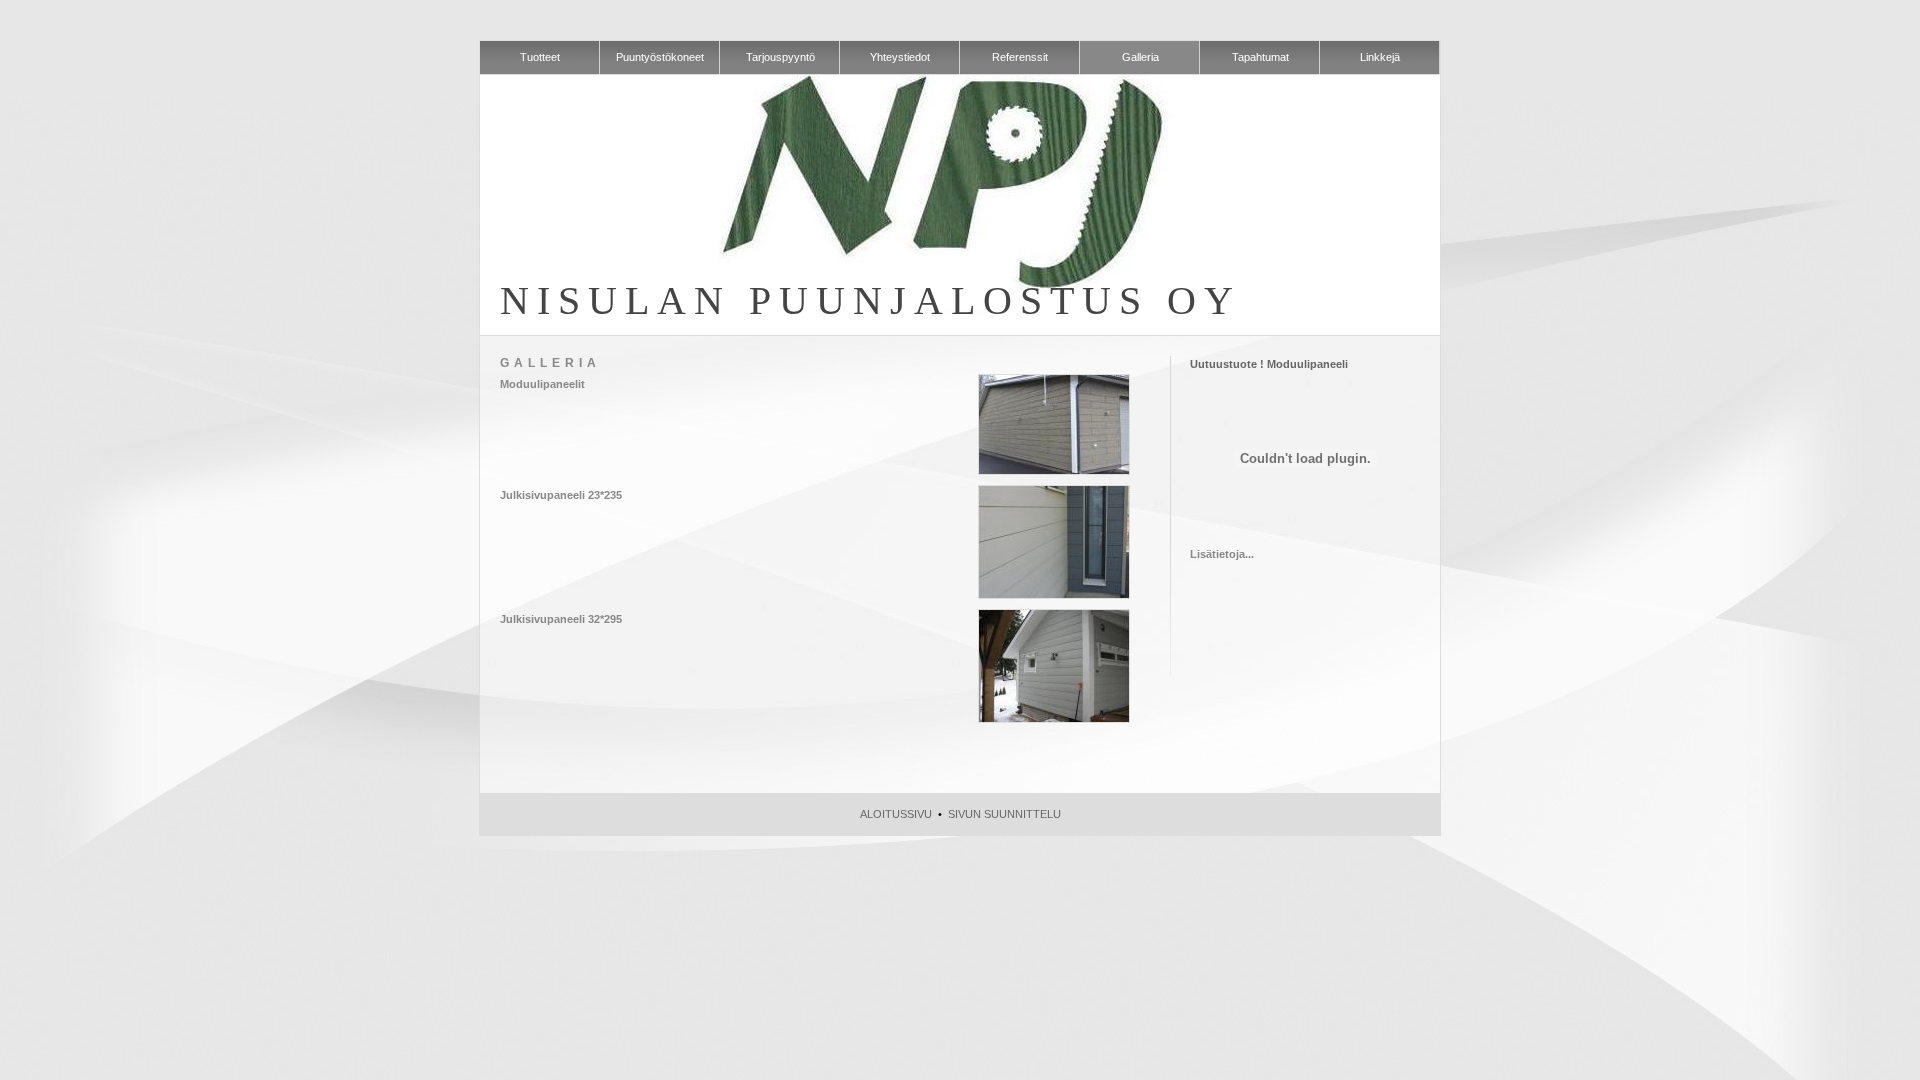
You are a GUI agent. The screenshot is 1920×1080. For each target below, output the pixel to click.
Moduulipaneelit (542, 384)
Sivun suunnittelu (1004, 814)
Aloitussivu (896, 814)
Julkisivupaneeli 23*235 (561, 495)
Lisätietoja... (1222, 554)
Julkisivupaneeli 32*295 (561, 619)
